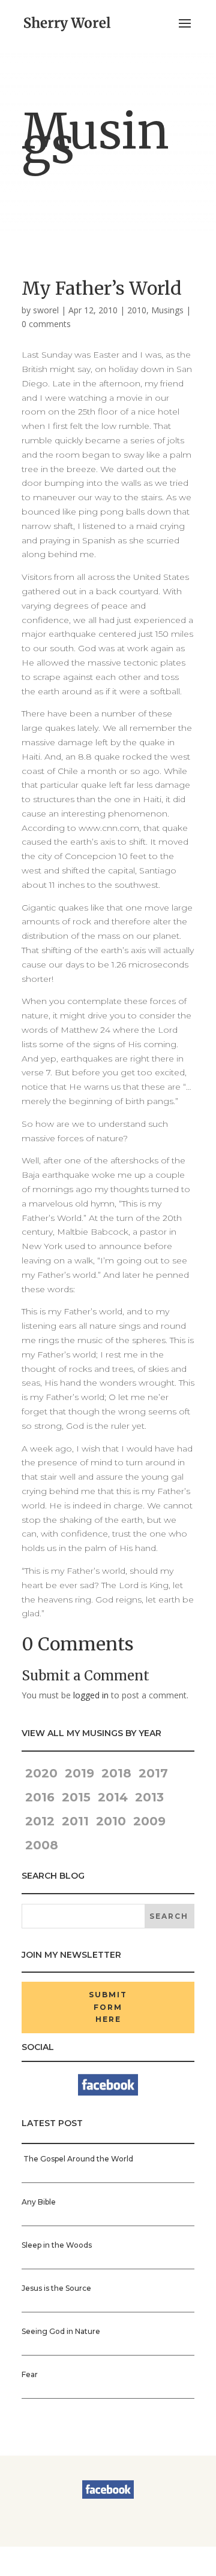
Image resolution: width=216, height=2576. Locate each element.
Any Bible (39, 2202)
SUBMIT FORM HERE (108, 2007)
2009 (149, 1821)
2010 (137, 310)
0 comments (46, 324)
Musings (167, 310)
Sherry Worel (70, 2554)
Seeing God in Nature (61, 2331)
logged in (91, 1695)
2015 (76, 1797)
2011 (75, 1821)
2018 (116, 1773)
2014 (113, 1797)
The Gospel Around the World (77, 2159)
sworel (46, 310)
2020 (40, 1773)
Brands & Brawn (94, 2568)
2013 (149, 1797)
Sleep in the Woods (57, 2245)
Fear (30, 2374)
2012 (40, 1821)
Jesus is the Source (56, 2288)
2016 (40, 1797)
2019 (79, 1773)
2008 (42, 1845)
